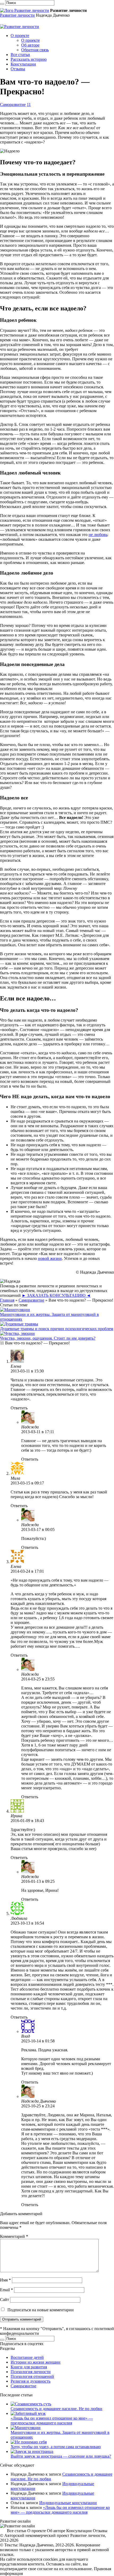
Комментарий (14, 2236)
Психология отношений (32, 2376)
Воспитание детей (27, 2357)
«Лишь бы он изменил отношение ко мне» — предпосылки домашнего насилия (52, 2421)
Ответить (19, 1408)
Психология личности (31, 2372)
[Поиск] (2, 4)
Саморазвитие (13, 104)
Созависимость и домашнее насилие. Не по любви (56, 2409)
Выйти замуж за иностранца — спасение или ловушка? (61, 2456)
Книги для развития (29, 2367)
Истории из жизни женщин (36, 2362)
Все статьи (20, 55)
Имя (5, 2280)
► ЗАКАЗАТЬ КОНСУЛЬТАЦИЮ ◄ (56, 1295)
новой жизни (50, 1258)
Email (6, 2290)
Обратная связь (35, 50)
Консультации (23, 64)
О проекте (20, 36)
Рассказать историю (29, 59)
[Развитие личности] (25, 10)
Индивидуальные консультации (68, 2503)
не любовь (98, 535)
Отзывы (18, 69)
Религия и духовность (30, 2381)
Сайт (5, 2300)
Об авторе (30, 45)
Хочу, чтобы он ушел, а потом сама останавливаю (56, 2447)
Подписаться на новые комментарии (41, 2310)
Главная (7, 1300)
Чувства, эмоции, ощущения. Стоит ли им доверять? (48, 1338)
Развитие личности (17, 15)
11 (29, 104)
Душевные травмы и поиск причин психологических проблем (57, 1329)
